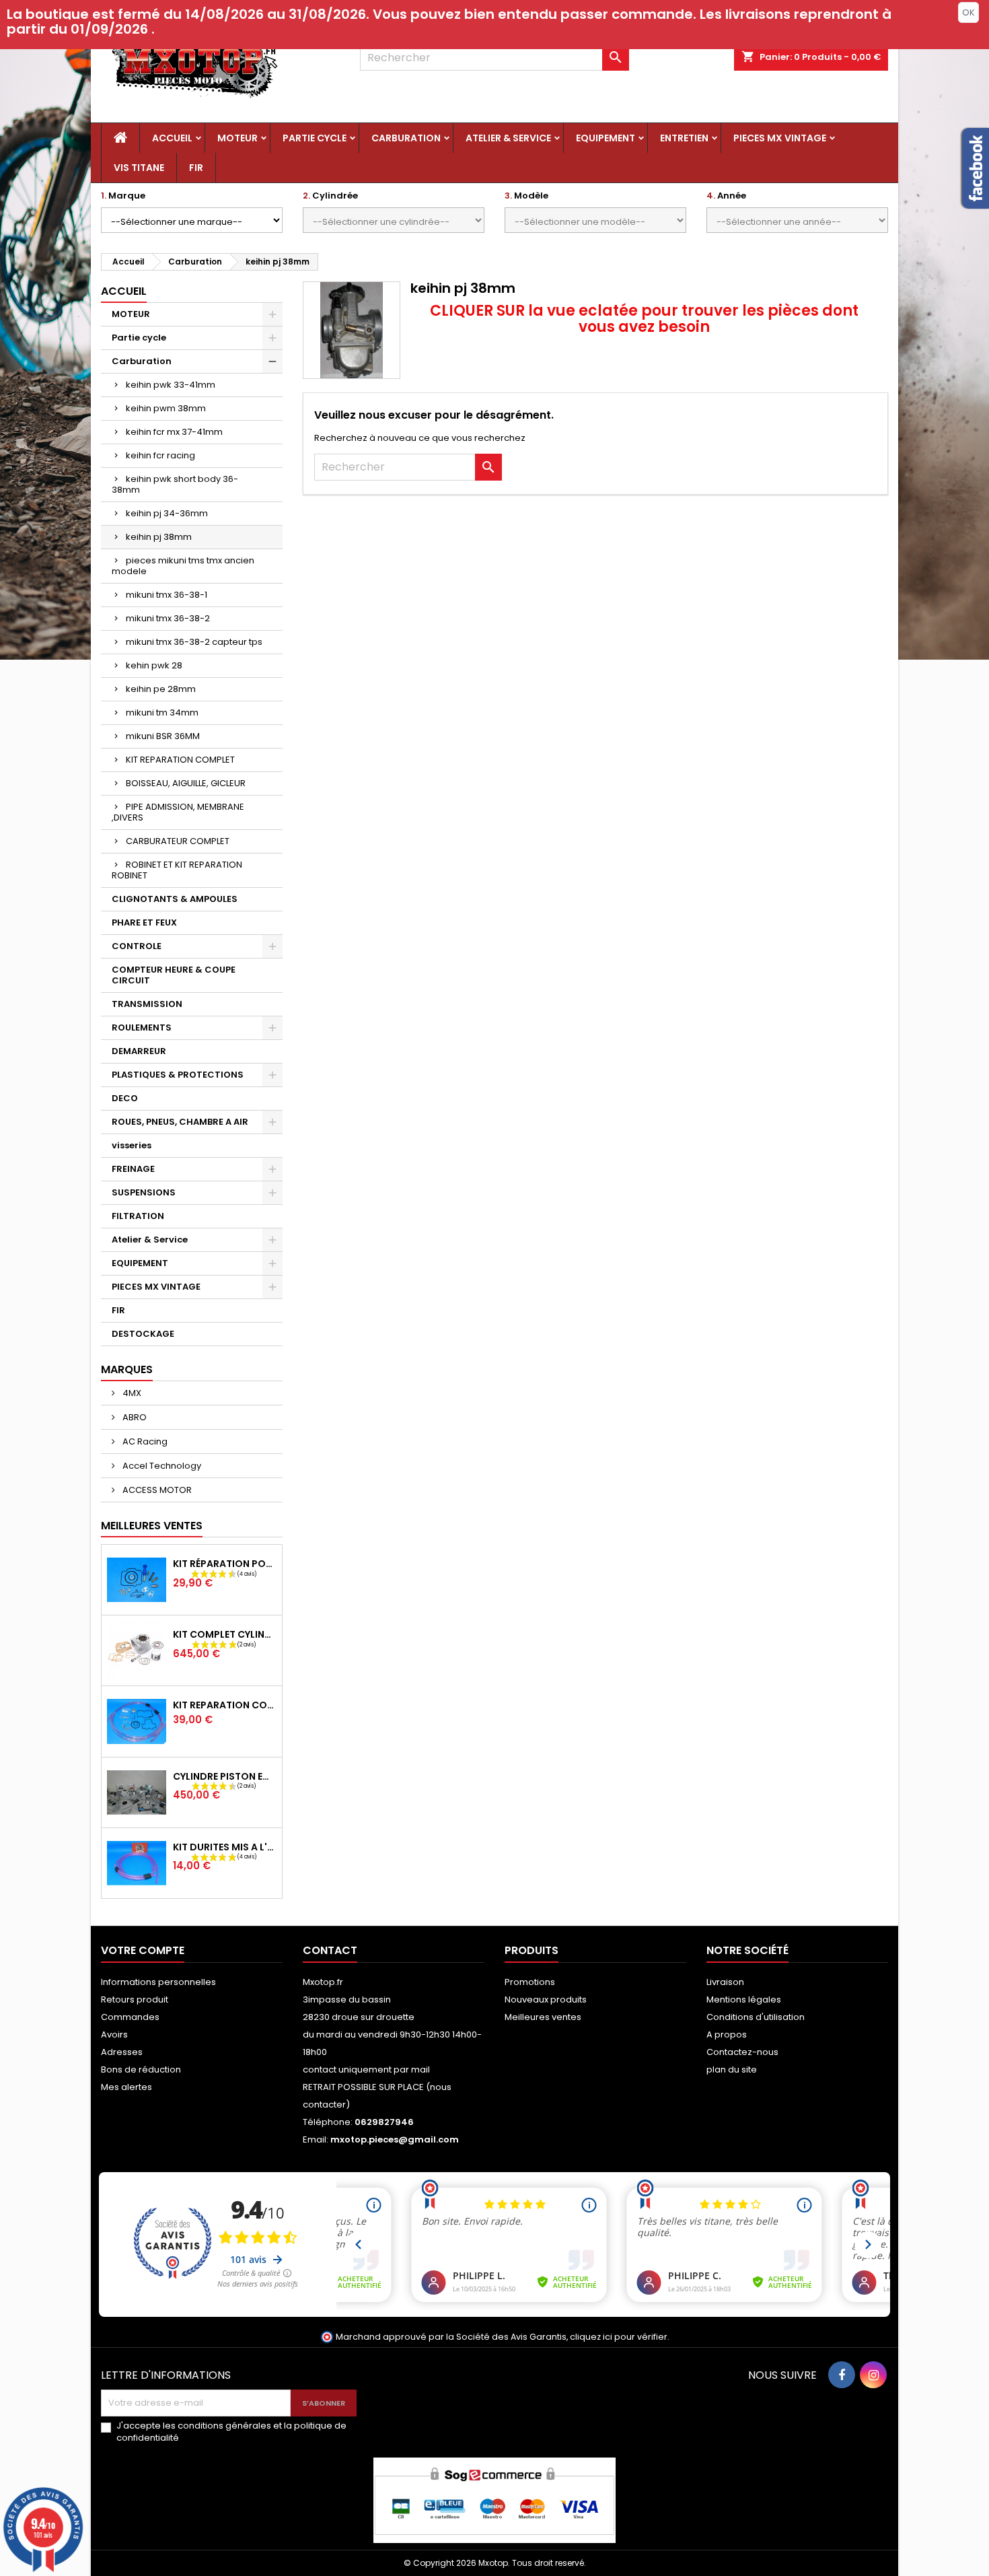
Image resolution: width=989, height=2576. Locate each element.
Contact (330, 1950)
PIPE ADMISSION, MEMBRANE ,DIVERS (178, 812)
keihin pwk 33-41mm (171, 385)
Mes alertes (126, 2087)
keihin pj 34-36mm (167, 513)
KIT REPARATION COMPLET (180, 760)
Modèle (526, 196)
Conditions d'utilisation (756, 2017)
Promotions (530, 1982)
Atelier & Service (508, 138)
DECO (125, 1098)
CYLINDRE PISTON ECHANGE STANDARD (225, 1776)
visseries (132, 1145)
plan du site (732, 2069)
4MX (131, 1393)
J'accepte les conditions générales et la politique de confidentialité (231, 2432)
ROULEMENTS (142, 1028)
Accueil (172, 138)
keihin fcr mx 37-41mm (174, 432)
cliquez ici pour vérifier (619, 2337)
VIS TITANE (139, 168)
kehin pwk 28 (154, 665)
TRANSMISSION (147, 1004)
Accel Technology (161, 1466)
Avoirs (114, 2034)
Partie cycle (315, 138)
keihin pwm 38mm (166, 408)
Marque (123, 196)
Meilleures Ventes (152, 1526)
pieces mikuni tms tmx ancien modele (183, 566)
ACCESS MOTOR (156, 1490)
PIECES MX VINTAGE (780, 138)
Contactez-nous (742, 2052)
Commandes (130, 2017)
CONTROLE (137, 946)
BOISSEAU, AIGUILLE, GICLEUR (186, 783)
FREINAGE (133, 1169)
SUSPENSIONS (144, 1192)
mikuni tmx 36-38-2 (168, 618)
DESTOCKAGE (143, 1334)
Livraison (725, 1982)
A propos (727, 2034)
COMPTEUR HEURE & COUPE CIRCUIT (174, 975)
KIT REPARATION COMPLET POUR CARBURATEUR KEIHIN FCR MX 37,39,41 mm (225, 1705)
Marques (127, 1369)
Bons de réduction (141, 2069)
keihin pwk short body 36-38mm (175, 484)
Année (726, 196)
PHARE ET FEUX (144, 923)
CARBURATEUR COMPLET (178, 841)
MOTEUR (237, 138)
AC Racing (144, 1441)
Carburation (406, 138)
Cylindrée (330, 196)
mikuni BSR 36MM (163, 736)
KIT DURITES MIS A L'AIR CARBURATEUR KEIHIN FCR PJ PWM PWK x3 (225, 1847)
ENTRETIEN (684, 138)
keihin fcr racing (160, 455)
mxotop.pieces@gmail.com (395, 2139)
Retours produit (135, 1999)
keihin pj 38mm (159, 537)
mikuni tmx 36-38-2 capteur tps (194, 642)
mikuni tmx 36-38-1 (167, 595)
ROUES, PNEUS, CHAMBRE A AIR (180, 1122)
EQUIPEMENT (606, 138)
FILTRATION (138, 1216)
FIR (196, 168)
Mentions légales (744, 1999)
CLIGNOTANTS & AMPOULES (175, 899)
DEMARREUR (139, 1051)
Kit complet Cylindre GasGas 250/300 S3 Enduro (225, 1634)
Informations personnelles (158, 1982)
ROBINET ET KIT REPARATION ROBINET (177, 870)
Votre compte (143, 1950)
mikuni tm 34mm (162, 712)
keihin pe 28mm (161, 689)
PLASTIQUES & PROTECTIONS (178, 1075)
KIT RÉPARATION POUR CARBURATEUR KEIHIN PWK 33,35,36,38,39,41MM (225, 1564)
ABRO (134, 1417)
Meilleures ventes (543, 2017)
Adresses (122, 2052)
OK (968, 12)
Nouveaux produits (546, 1999)
